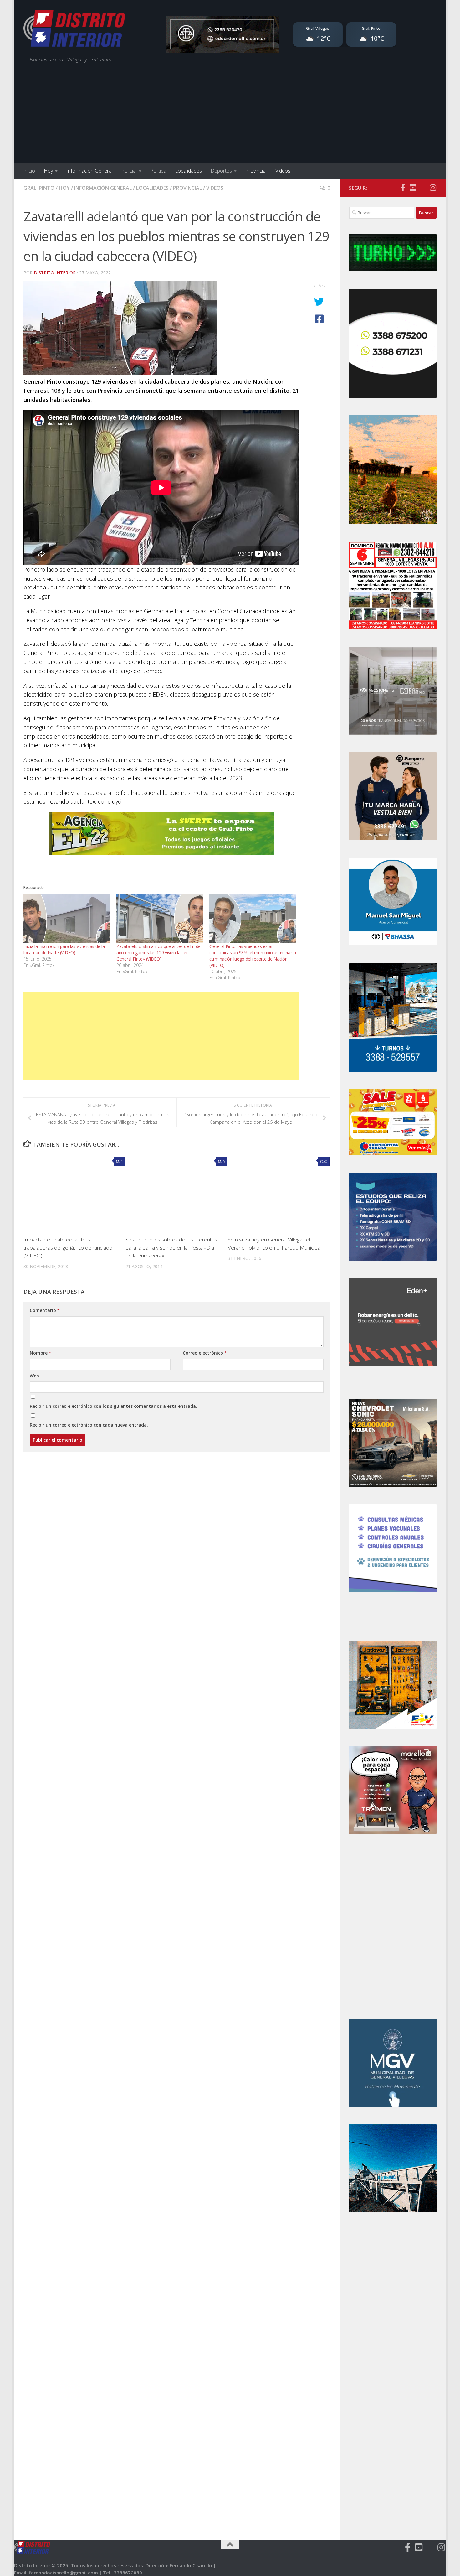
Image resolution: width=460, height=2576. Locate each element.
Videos (283, 171)
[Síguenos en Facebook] (403, 188)
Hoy (48, 171)
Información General (89, 171)
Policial (129, 171)
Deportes (221, 171)
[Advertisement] (230, 116)
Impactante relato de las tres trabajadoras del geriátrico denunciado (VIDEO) (68, 1247)
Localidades (188, 171)
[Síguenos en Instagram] (433, 188)
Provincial (256, 171)
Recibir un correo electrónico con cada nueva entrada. (89, 1425)
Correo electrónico (205, 1353)
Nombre (41, 1353)
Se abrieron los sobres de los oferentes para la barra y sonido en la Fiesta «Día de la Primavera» (171, 1247)
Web (34, 1376)
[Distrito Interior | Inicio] (74, 30)
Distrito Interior (55, 273)
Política (158, 171)
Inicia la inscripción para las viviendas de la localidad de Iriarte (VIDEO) (64, 949)
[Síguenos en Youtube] (413, 188)
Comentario (45, 1310)
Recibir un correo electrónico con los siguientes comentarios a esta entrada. (113, 1406)
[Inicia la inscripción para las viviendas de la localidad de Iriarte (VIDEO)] (67, 919)
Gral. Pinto (39, 188)
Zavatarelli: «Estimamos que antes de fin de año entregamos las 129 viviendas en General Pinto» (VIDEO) (158, 953)
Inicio (29, 171)
